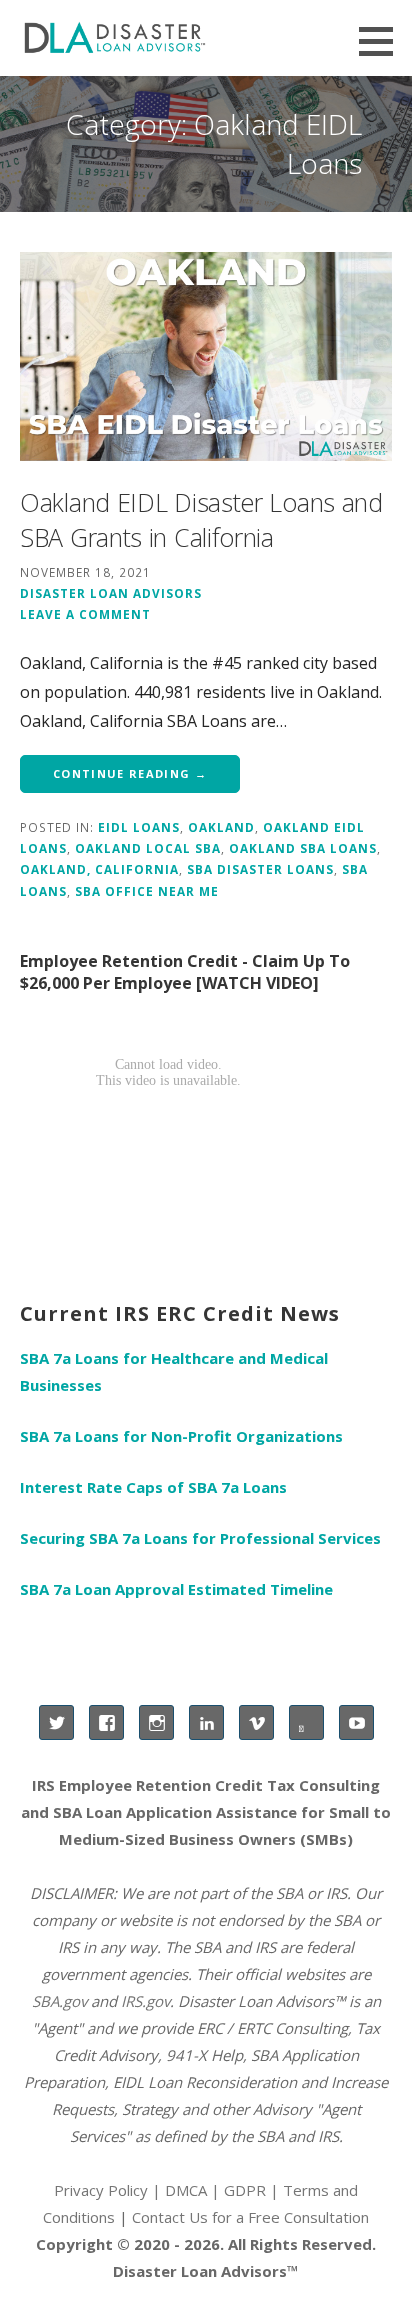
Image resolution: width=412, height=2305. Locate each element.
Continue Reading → (130, 773)
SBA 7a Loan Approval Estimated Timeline (176, 1589)
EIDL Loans (139, 827)
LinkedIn (206, 1722)
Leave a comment (85, 614)
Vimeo (256, 1722)
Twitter (56, 1722)
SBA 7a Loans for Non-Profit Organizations (181, 1436)
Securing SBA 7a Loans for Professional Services (200, 1538)
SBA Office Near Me (147, 891)
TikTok (306, 1722)
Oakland (221, 827)
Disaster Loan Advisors (111, 593)
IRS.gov (145, 2001)
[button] (383, 41)
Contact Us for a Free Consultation (250, 2217)
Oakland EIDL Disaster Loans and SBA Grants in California (201, 519)
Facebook (106, 1722)
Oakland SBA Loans (303, 848)
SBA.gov (59, 2001)
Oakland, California (99, 869)
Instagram (156, 1722)
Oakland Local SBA (148, 848)
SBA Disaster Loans (260, 869)
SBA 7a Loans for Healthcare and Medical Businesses (174, 1371)
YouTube (356, 1722)
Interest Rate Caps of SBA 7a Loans (153, 1487)
